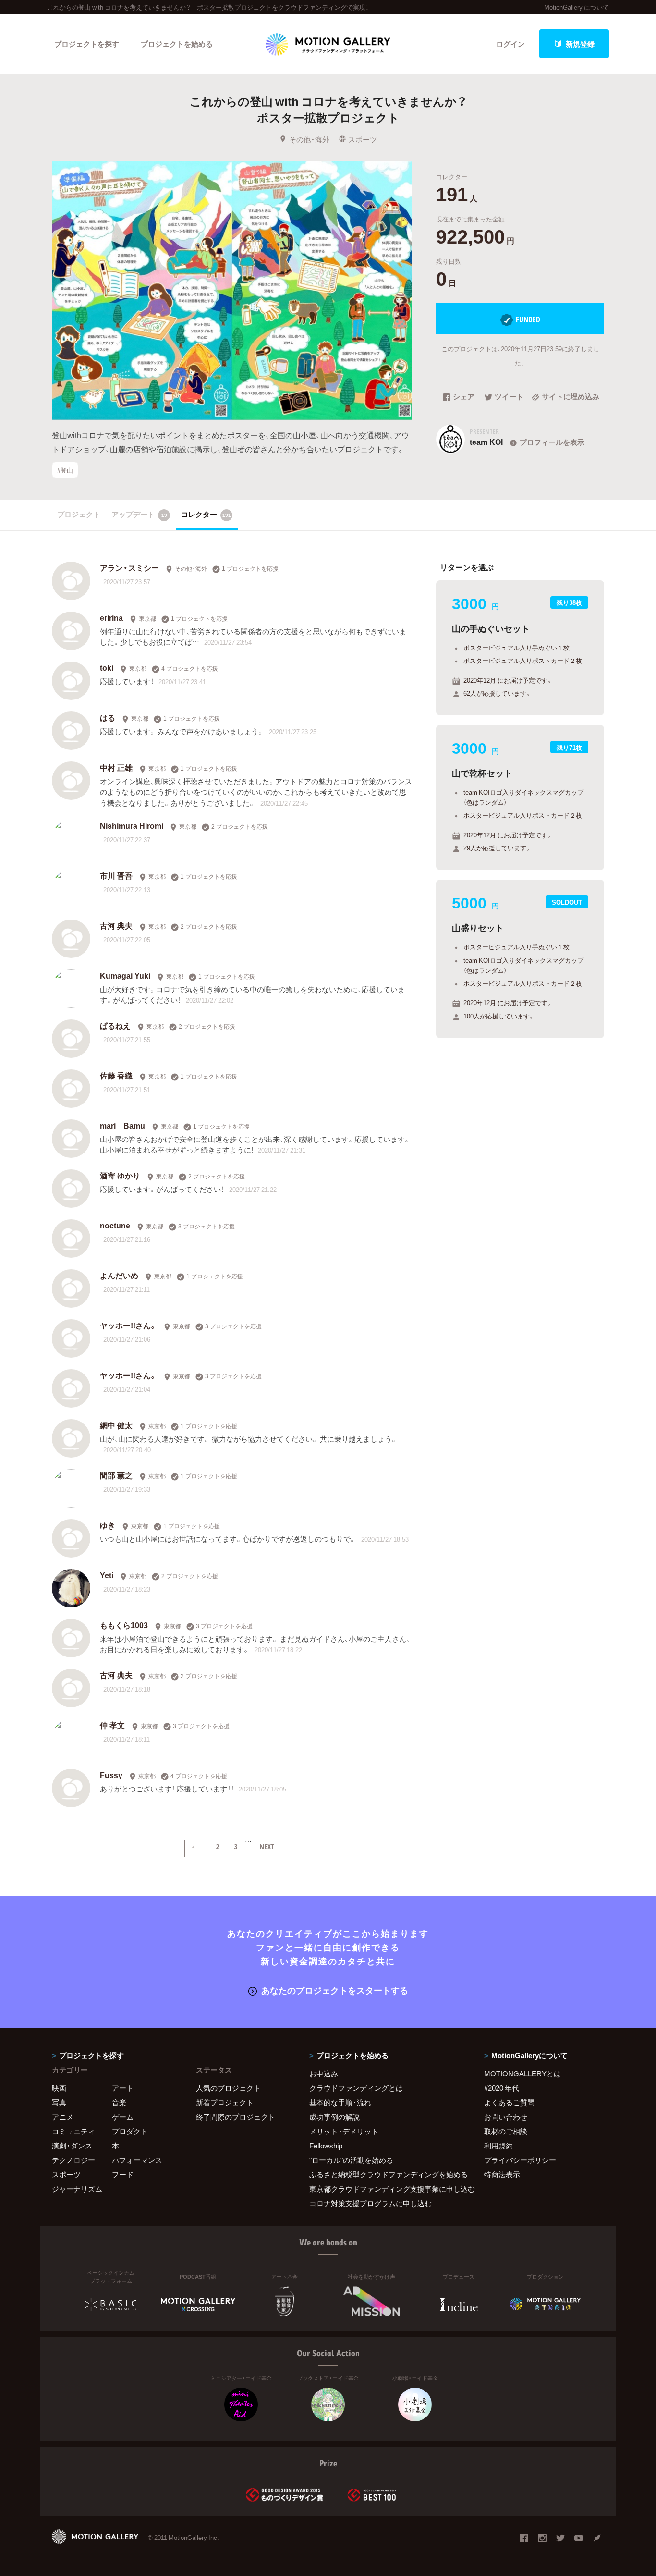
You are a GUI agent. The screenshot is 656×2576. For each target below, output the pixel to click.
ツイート (509, 397)
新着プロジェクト (225, 2102)
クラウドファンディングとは (356, 2088)
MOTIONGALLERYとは (522, 2073)
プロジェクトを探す (87, 44)
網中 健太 (116, 1425)
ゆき (108, 1525)
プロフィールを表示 (552, 442)
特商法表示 (502, 2174)
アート (123, 2088)
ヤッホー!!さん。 (128, 1325)
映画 (59, 2088)
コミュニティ (73, 2131)
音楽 (119, 2102)
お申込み (324, 2073)
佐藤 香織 (116, 1075)
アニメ (63, 2117)
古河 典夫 (116, 925)
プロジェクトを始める (177, 44)
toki (107, 667)
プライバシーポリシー (520, 2160)
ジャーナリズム (77, 2189)
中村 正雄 (116, 767)
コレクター (206, 514)
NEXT (267, 1846)
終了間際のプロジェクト (232, 2117)
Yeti (107, 1575)
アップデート (139, 514)
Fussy (111, 1775)
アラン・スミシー (129, 567)
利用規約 (498, 2146)
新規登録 (580, 44)
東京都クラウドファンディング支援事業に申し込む (385, 2189)
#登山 (65, 470)
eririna (111, 617)
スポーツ (363, 139)
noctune (115, 1225)
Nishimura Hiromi (132, 825)
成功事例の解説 (334, 2117)
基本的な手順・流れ (340, 2102)
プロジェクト (79, 514)
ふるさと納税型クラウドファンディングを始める (385, 2174)
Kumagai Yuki (125, 975)
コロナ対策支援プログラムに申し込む (371, 2203)
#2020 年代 (502, 2088)
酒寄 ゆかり (120, 1175)
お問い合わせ (506, 2117)
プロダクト (130, 2131)
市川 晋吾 (116, 875)
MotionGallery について (577, 7)
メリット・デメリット (344, 2131)
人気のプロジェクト (228, 2088)
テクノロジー (73, 2160)
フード (123, 2174)
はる (108, 717)
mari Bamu (122, 1125)
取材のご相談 (506, 2131)
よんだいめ (119, 1275)
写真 (59, 2102)
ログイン (510, 44)
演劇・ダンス (72, 2146)
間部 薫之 (116, 1475)
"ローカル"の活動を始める (351, 2160)
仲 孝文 (112, 1725)
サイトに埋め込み (571, 397)
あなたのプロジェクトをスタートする (335, 1990)
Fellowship (326, 2146)
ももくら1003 (124, 1625)
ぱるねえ (115, 1025)
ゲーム (123, 2117)
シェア (464, 397)
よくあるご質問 (509, 2102)
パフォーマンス (137, 2160)
